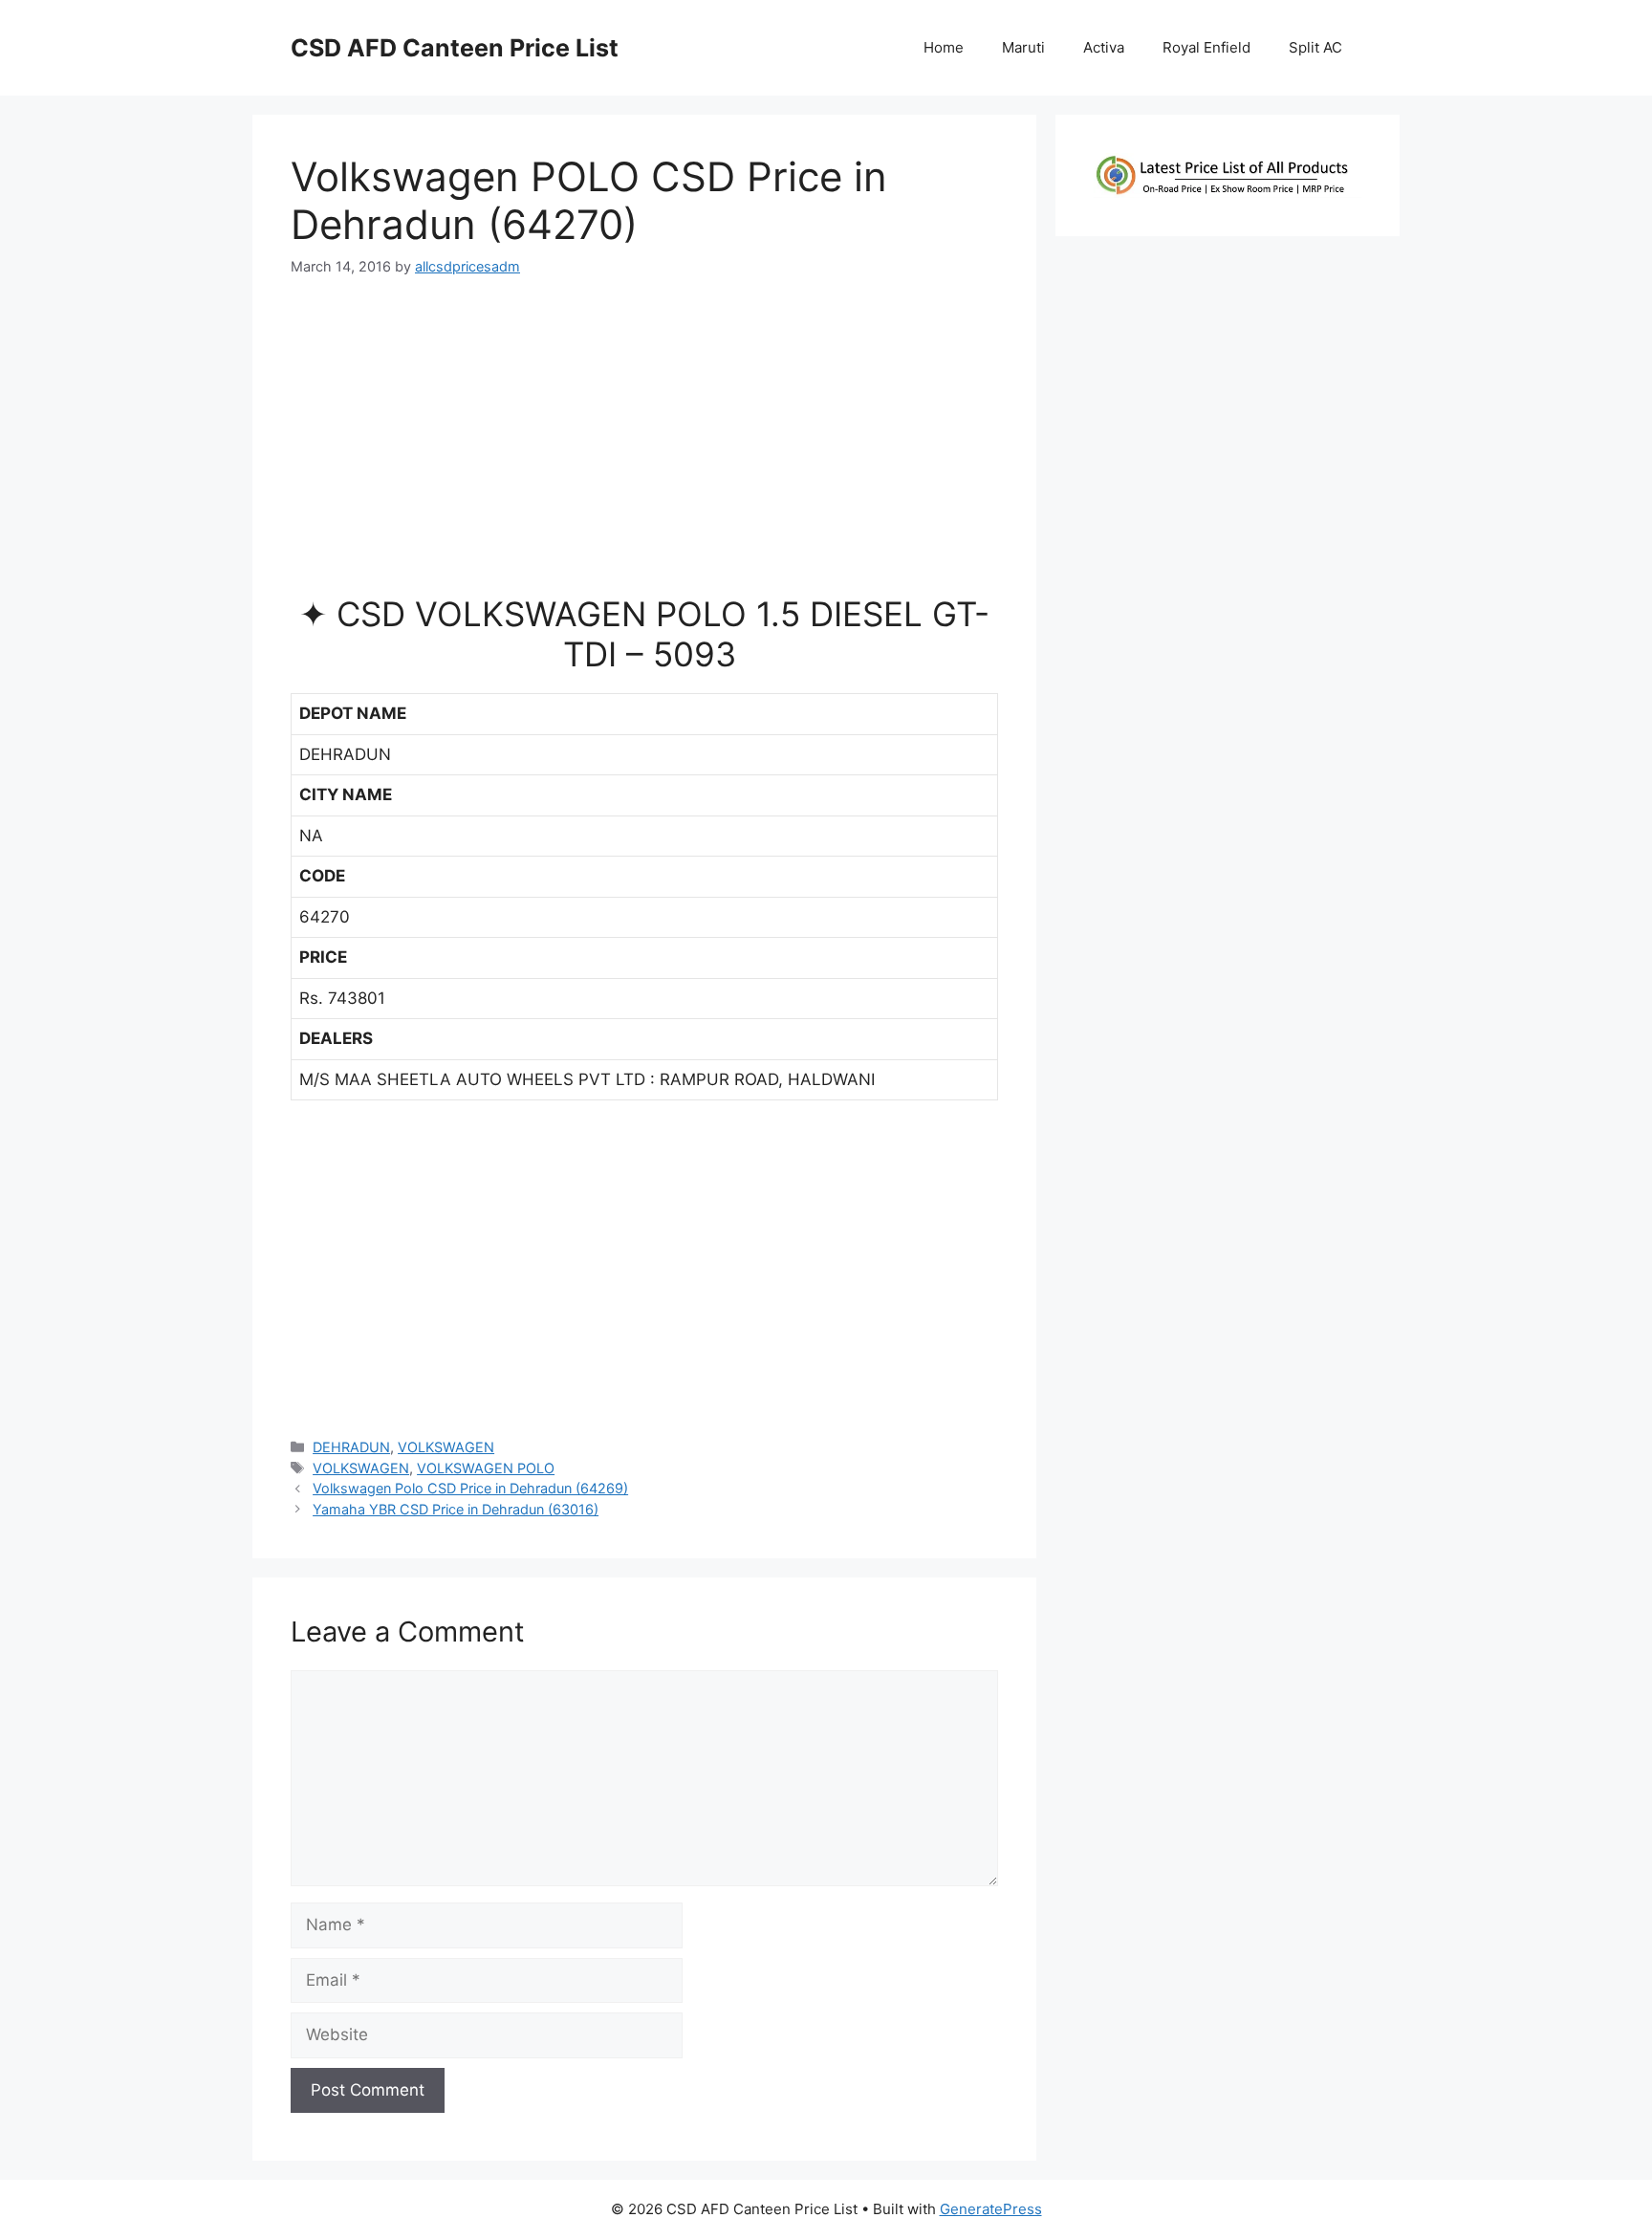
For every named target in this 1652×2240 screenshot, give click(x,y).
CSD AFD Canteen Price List (455, 48)
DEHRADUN (351, 1447)
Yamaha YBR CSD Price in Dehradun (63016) (456, 1509)
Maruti (1023, 47)
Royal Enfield (1206, 47)
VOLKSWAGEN (446, 1447)
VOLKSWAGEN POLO (486, 1468)
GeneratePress (991, 2209)
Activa (1104, 47)
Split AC (1315, 47)
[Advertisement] (644, 444)
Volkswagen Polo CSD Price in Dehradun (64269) (470, 1488)
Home (944, 47)
